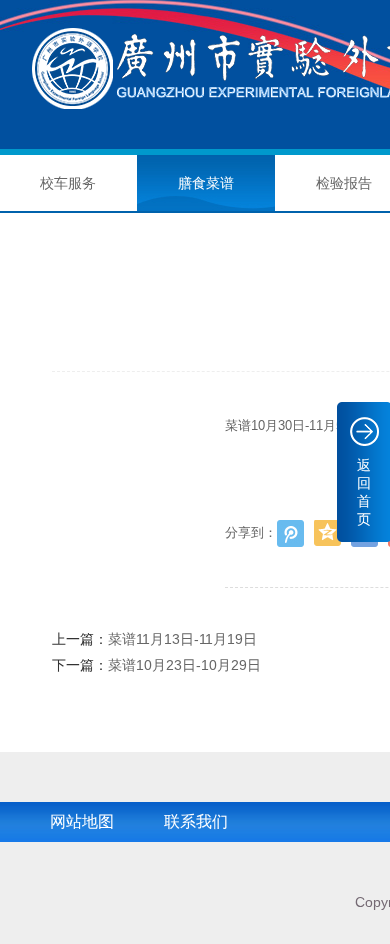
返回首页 (364, 492)
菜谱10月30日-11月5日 (290, 425)
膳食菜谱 (206, 183)
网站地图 (82, 821)
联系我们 (196, 821)
